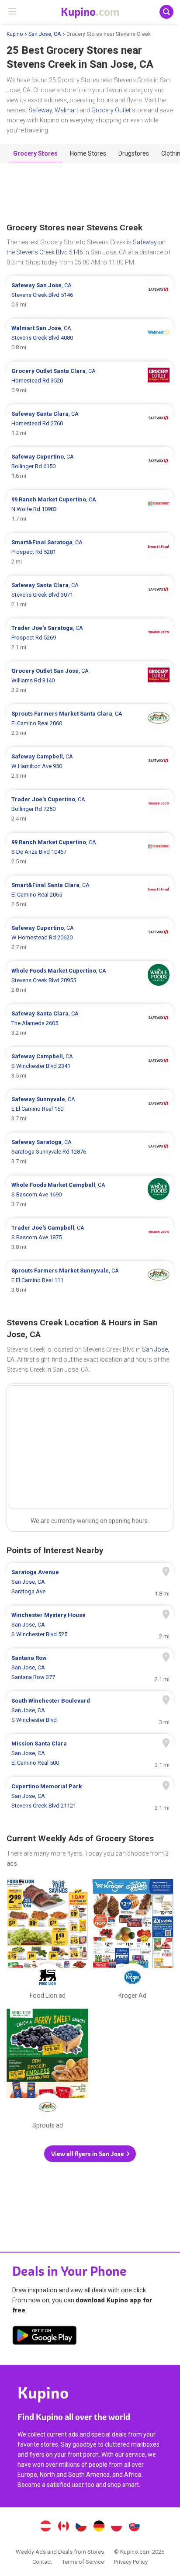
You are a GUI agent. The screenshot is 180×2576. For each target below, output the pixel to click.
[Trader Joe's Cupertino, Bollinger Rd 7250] (90, 809)
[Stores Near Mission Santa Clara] (90, 1753)
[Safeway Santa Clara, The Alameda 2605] (90, 1023)
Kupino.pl (117, 2527)
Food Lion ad (47, 1941)
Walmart (66, 110)
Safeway (40, 110)
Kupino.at (45, 2527)
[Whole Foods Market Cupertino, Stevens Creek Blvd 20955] (90, 980)
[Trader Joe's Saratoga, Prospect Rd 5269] (90, 638)
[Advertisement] (90, 193)
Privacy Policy (131, 2562)
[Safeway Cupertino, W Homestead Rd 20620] (90, 938)
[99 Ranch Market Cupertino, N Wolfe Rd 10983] (90, 509)
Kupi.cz (81, 2527)
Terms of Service (83, 2562)
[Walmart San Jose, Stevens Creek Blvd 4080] (90, 338)
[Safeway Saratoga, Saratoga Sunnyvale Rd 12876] (90, 1152)
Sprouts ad (47, 2071)
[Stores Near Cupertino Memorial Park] (90, 1796)
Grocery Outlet (111, 110)
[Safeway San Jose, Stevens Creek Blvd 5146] (90, 295)
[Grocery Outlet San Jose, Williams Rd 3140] (90, 681)
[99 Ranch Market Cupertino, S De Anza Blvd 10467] (90, 852)
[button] (90, 2154)
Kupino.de (99, 2527)
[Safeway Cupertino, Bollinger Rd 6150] (90, 466)
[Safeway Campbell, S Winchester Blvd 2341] (90, 1066)
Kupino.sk (135, 2527)
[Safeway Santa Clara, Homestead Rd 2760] (90, 424)
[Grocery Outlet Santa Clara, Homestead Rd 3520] (90, 381)
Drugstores (134, 153)
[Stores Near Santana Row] (90, 1668)
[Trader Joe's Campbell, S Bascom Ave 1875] (90, 1238)
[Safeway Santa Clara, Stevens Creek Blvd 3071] (90, 595)
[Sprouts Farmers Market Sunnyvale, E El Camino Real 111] (90, 1280)
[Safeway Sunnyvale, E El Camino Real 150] (90, 1109)
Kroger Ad (133, 1941)
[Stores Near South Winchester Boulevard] (90, 1710)
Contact (42, 2562)
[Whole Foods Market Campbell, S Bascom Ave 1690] (90, 1195)
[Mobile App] (45, 2337)
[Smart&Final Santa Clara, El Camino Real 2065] (90, 895)
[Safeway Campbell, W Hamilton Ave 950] (90, 766)
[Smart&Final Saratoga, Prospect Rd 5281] (90, 552)
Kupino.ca (63, 2527)
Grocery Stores (35, 153)
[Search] (166, 12)
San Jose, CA (45, 34)
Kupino (15, 34)
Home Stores (88, 153)
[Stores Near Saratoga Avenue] (90, 1582)
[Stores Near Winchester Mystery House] (90, 1625)
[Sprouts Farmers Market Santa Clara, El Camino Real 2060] (90, 723)
